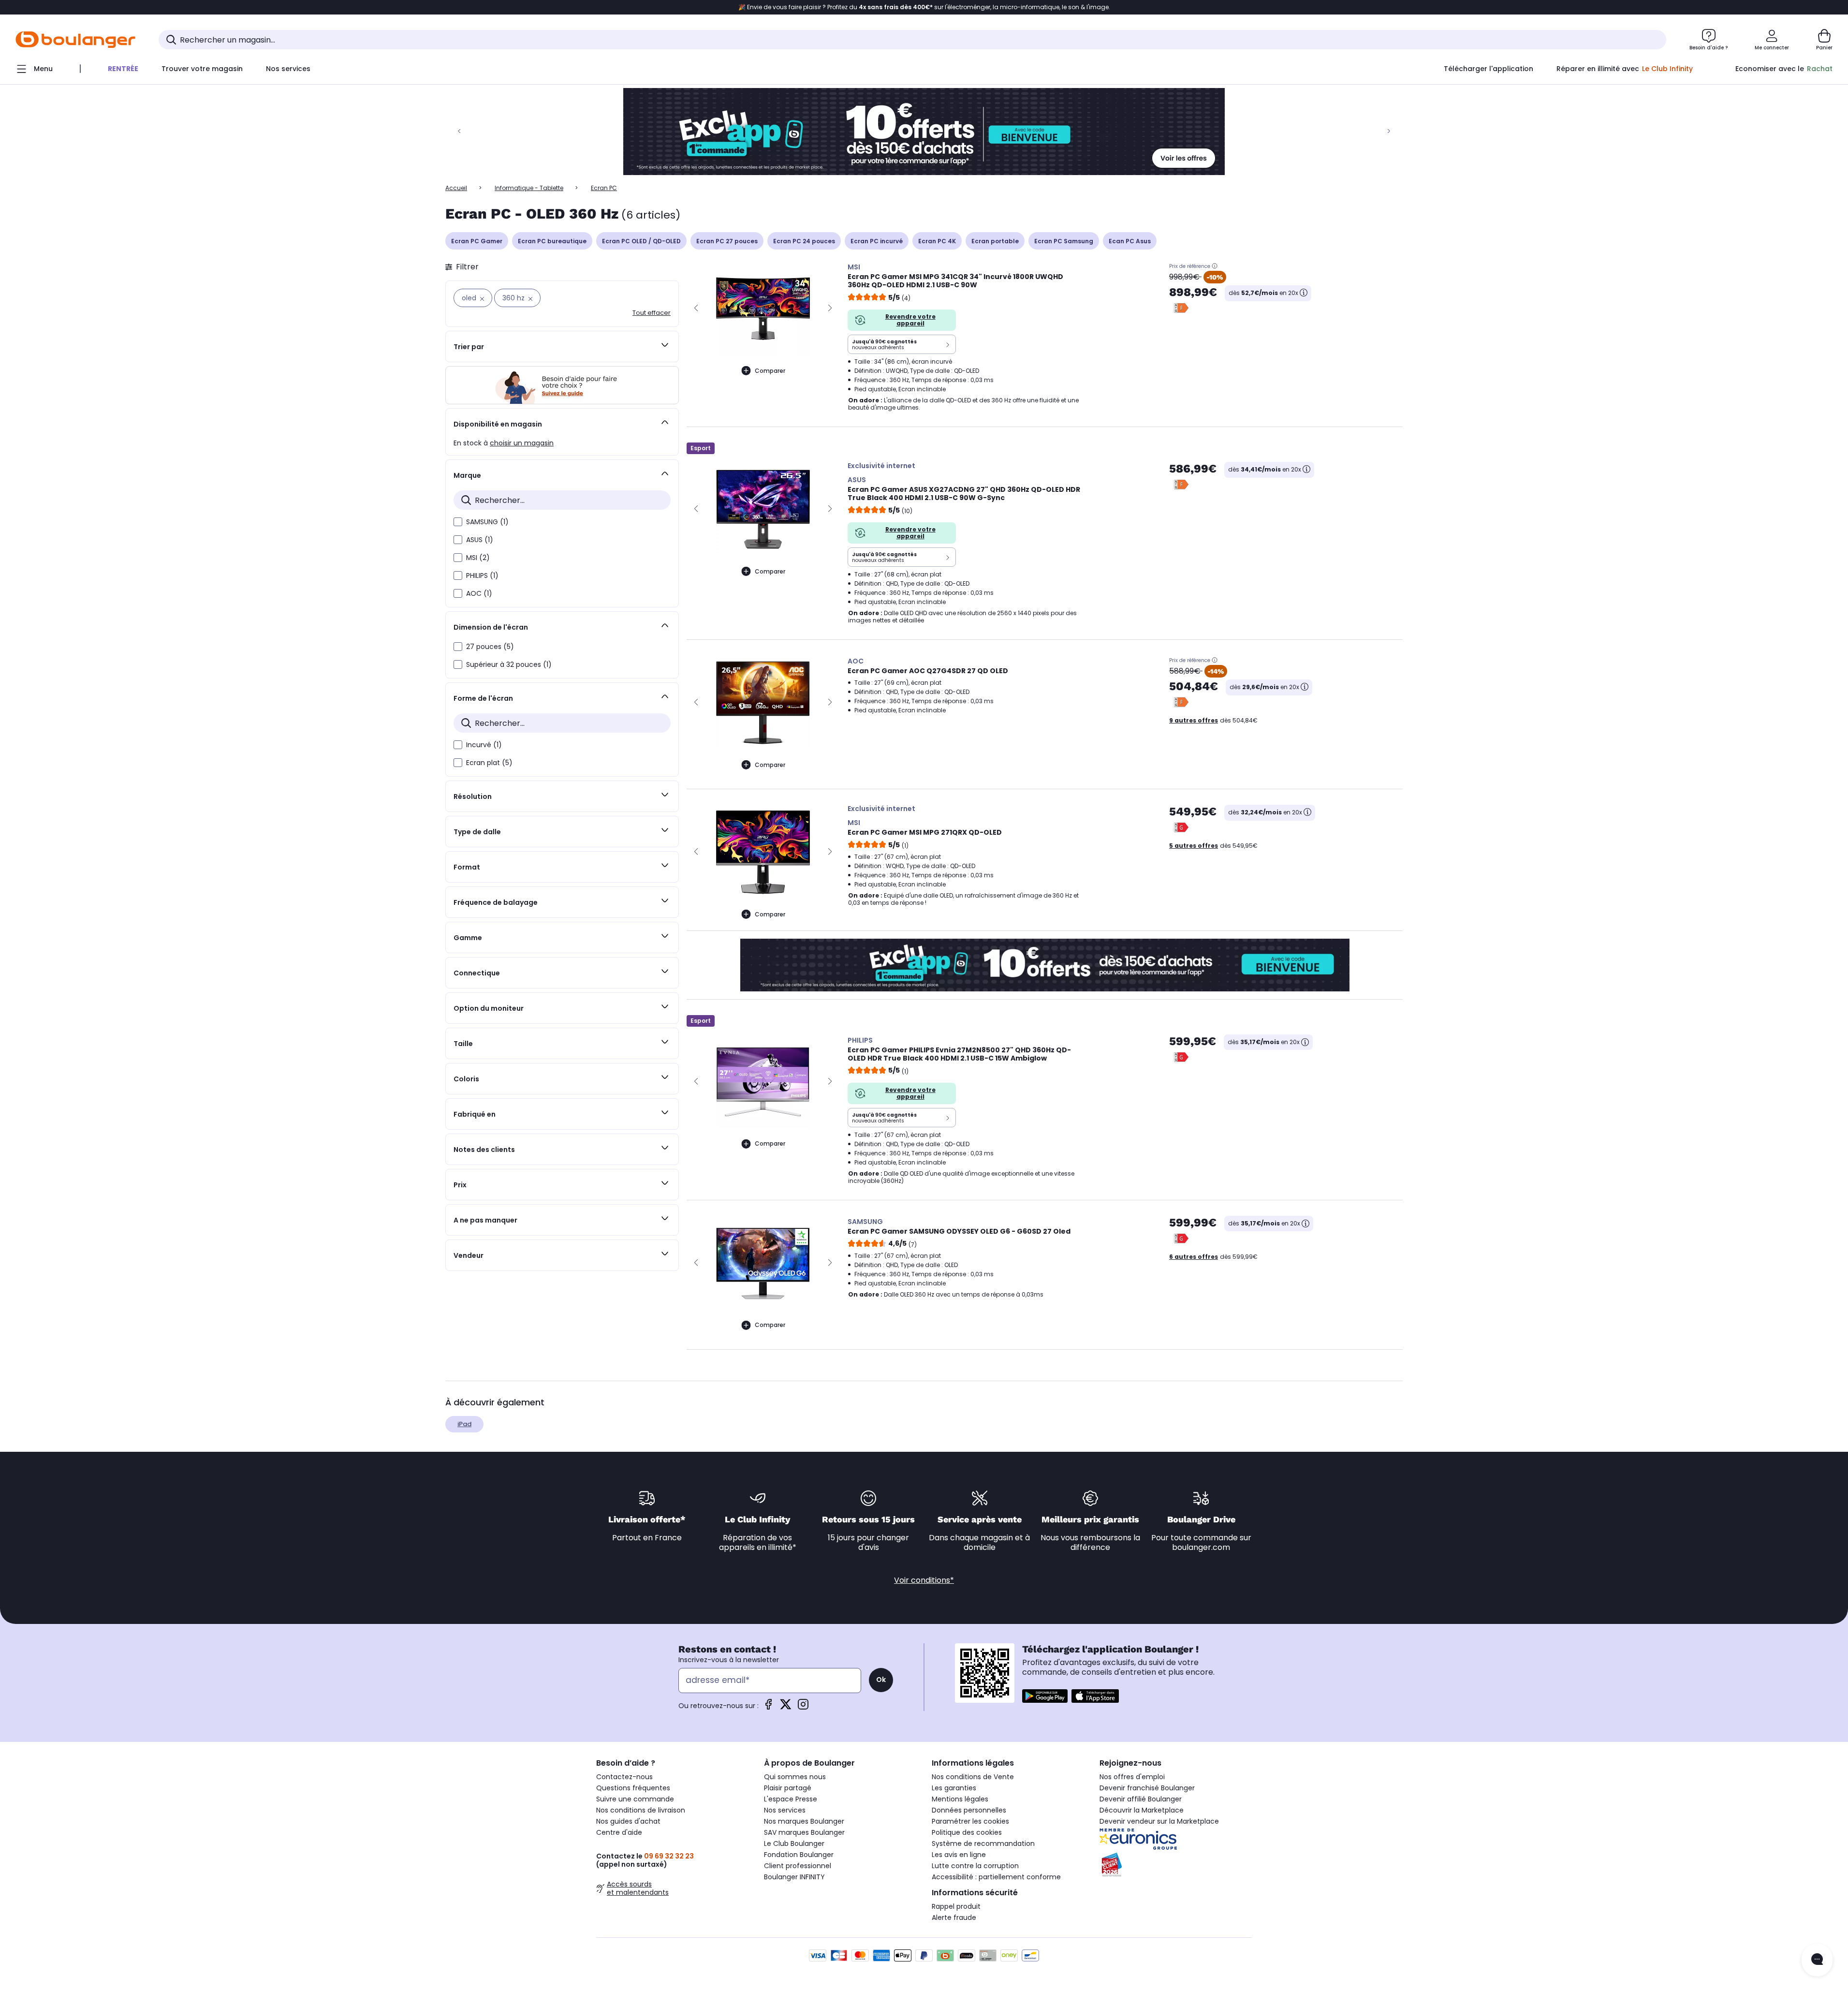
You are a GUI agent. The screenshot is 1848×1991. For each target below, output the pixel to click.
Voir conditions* (924, 1580)
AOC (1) (479, 593)
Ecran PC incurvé (877, 241)
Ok (881, 1680)
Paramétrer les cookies (970, 1821)
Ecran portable (995, 241)
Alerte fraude (954, 1917)
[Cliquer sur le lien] (924, 132)
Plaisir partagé (788, 1788)
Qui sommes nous (795, 1777)
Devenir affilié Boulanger (1141, 1799)
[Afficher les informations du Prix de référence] (1215, 266)
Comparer (770, 371)
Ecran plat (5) (489, 763)
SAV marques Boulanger (804, 1832)
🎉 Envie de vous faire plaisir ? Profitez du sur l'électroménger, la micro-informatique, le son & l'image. (924, 7)
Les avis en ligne (959, 1855)
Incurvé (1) (484, 745)
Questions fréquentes (633, 1788)
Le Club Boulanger (794, 1844)
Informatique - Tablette (529, 188)
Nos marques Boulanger (804, 1821)
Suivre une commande (635, 1799)
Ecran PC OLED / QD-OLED (641, 241)
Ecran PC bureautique (552, 241)
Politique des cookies (967, 1832)
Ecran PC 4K (937, 241)
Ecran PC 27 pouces (727, 241)
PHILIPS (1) (482, 575)
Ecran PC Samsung (1064, 241)
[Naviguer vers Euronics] (1176, 1839)
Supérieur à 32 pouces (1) (509, 664)
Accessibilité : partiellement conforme (996, 1877)
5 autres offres (1194, 846)
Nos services (785, 1810)
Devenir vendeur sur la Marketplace (1159, 1821)
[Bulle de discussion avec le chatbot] (1817, 1960)
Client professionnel (798, 1866)
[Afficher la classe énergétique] (1181, 308)
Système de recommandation (983, 1844)
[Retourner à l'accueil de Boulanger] (75, 40)
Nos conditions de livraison (641, 1810)
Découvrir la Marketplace (1142, 1810)
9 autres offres (1194, 720)
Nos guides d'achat (628, 1821)
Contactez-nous (624, 1777)
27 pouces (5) (490, 647)
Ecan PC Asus (1130, 241)
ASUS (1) (480, 540)
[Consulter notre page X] (786, 1707)
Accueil (456, 188)
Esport (701, 448)
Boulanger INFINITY (794, 1877)
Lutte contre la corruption (975, 1866)
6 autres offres (1194, 1257)
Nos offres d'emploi (1132, 1777)
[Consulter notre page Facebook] (768, 1707)
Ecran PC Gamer (477, 241)
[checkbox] (458, 522)
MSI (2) (478, 558)
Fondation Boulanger (799, 1855)
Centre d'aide (619, 1832)
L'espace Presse (791, 1799)
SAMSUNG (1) (487, 522)
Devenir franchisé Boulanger (1147, 1788)
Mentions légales (960, 1799)
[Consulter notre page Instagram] (803, 1707)
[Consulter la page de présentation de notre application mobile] (1045, 1696)
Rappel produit (956, 1906)
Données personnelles (969, 1810)
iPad (464, 1424)
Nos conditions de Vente (973, 1777)
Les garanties (954, 1788)
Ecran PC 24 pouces (804, 241)
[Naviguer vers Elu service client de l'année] (1176, 1865)
